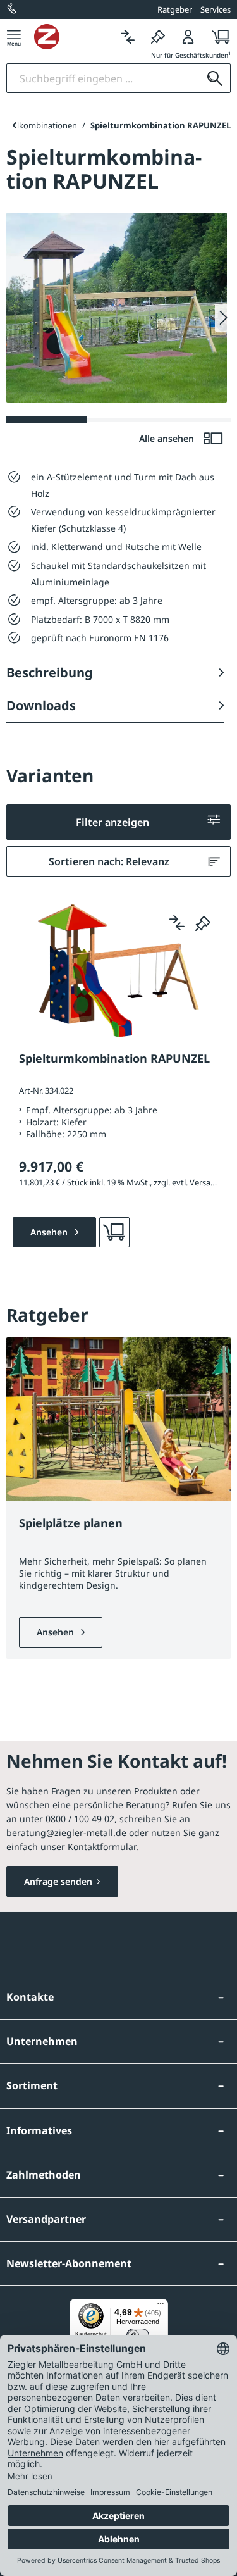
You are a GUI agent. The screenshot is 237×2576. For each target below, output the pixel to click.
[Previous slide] (14, 125)
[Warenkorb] (217, 36)
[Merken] (158, 36)
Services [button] (216, 9)
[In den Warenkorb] (114, 1232)
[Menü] (14, 36)
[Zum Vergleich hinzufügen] (177, 923)
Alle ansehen (168, 438)
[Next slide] (223, 318)
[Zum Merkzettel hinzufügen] (203, 923)
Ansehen (57, 1632)
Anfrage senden (58, 1881)
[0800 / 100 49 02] (13, 9)
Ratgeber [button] (175, 9)
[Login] (188, 36)
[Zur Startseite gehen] (73, 37)
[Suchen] (215, 78)
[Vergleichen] (128, 36)
